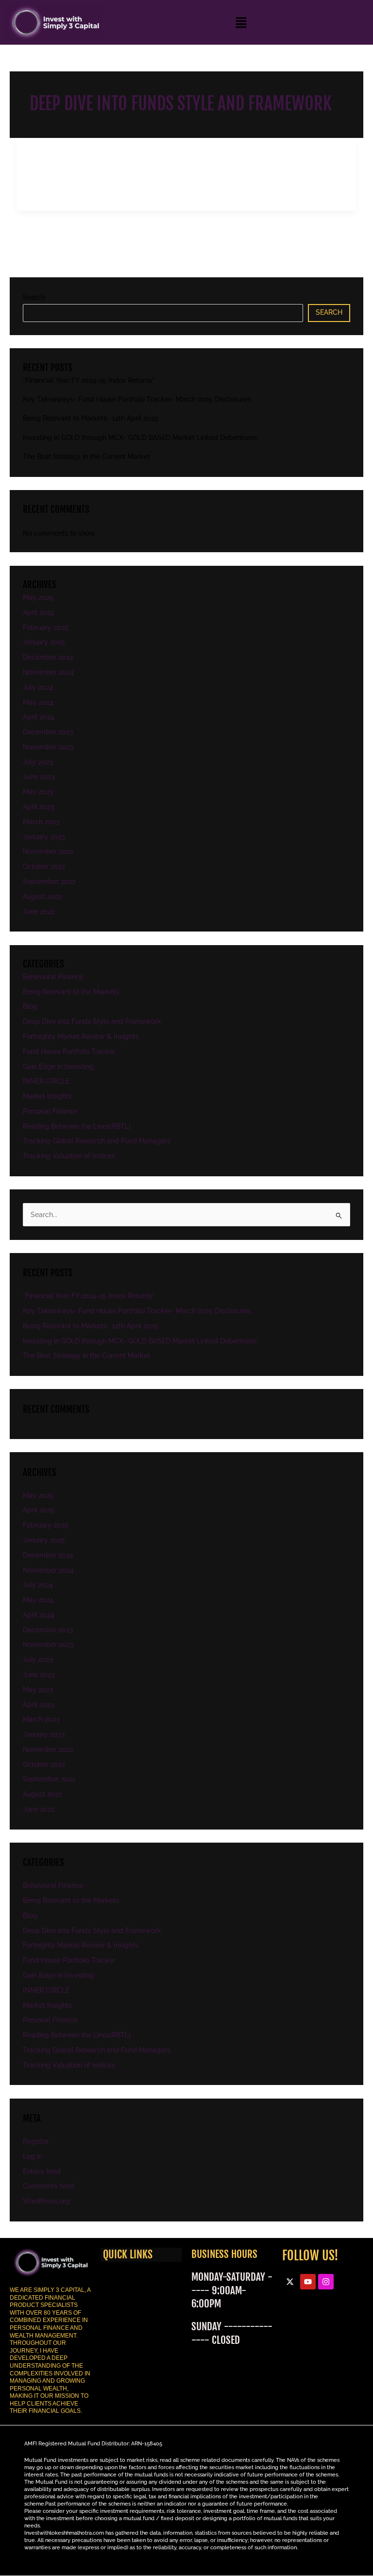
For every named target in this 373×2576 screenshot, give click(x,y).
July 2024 (38, 687)
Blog (30, 1006)
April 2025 (39, 612)
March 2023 (41, 822)
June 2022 (39, 912)
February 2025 (46, 627)
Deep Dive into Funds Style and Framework (95, 169)
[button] (241, 22)
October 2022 (44, 866)
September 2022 (49, 881)
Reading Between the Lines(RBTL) (77, 1126)
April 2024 (39, 717)
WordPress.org (46, 2201)
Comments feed (49, 2186)
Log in (33, 2156)
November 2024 (48, 672)
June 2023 (39, 777)
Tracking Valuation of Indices (69, 1156)
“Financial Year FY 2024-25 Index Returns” (89, 380)
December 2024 (48, 657)
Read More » (46, 191)
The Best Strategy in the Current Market (86, 457)
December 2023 (48, 732)
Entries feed (42, 2171)
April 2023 (39, 807)
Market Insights (47, 1096)
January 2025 (44, 642)
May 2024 (38, 702)
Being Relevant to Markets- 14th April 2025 (91, 418)
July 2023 (38, 762)
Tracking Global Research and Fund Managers (97, 1141)
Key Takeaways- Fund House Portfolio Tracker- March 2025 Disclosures (137, 399)
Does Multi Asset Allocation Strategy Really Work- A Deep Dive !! (178, 155)
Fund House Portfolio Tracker (69, 1051)
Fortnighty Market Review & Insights (81, 1036)
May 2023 (38, 792)
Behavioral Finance (53, 977)
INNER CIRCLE (46, 1081)
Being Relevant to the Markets (71, 992)
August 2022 (42, 897)
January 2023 (44, 837)
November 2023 (48, 747)
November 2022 (48, 851)
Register (36, 2141)
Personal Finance (50, 1111)
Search (34, 297)
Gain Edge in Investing (58, 1067)
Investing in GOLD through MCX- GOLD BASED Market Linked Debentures (140, 438)
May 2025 (38, 597)
